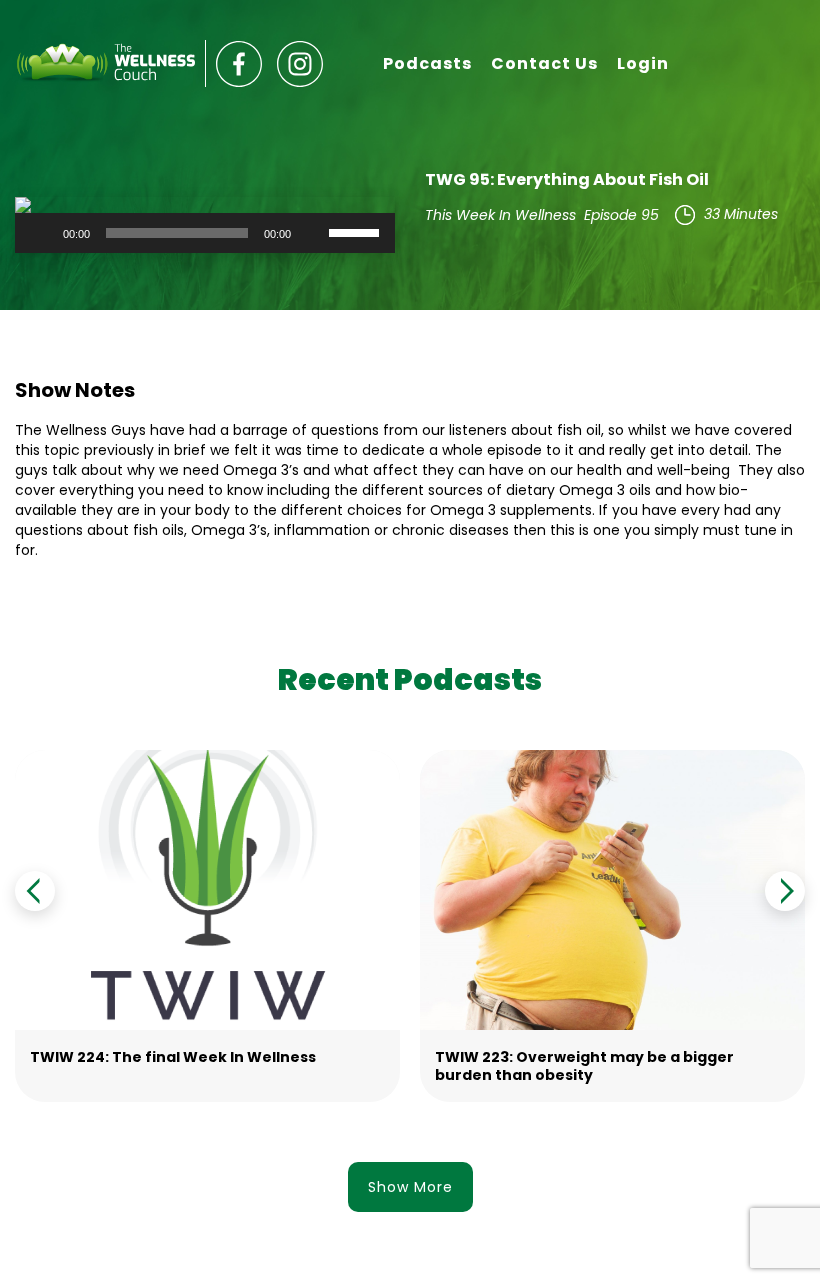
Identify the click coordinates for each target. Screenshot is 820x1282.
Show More (410, 1187)
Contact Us (544, 63)
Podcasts (427, 63)
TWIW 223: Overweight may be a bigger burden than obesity (584, 1066)
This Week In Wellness (500, 215)
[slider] (357, 231)
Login (643, 63)
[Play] (41, 233)
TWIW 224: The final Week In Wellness (173, 1057)
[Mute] (313, 233)
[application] (205, 233)
